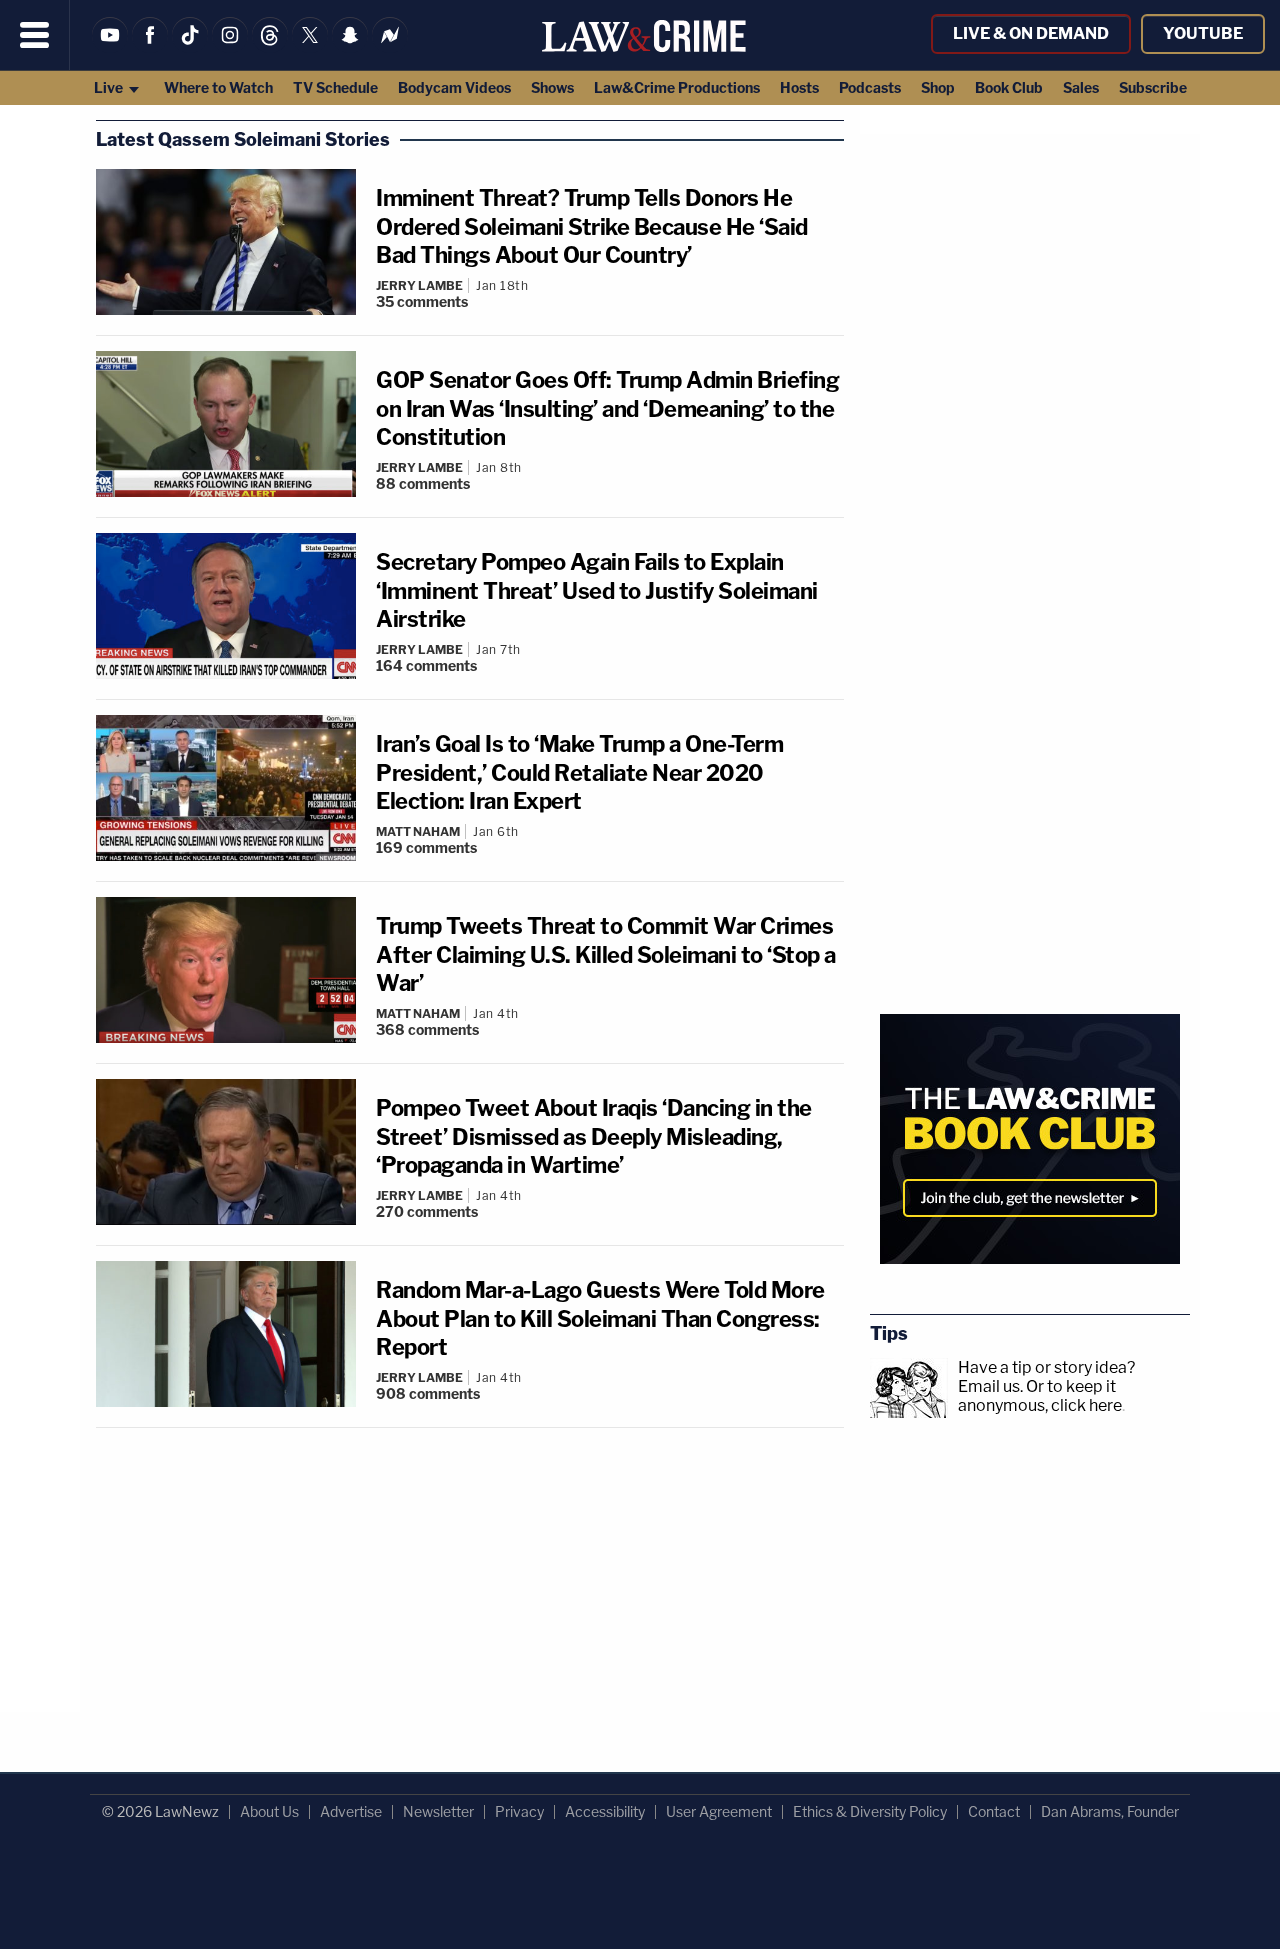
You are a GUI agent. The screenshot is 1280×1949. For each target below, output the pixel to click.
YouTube (1203, 33)
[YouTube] (110, 47)
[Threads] (270, 47)
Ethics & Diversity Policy (870, 1811)
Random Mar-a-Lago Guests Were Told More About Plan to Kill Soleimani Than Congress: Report (600, 1318)
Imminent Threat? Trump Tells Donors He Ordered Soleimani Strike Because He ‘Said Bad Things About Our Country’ (592, 226)
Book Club (1009, 87)
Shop (938, 87)
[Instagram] (230, 47)
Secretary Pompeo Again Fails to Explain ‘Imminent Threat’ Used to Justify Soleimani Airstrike (597, 590)
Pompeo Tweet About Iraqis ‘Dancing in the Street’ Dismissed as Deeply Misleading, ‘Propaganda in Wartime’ (594, 1136)
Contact (994, 1811)
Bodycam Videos (454, 87)
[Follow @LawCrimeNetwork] (310, 47)
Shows (552, 87)
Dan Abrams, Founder (1110, 1811)
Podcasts (870, 87)
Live (110, 87)
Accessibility (605, 1811)
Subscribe (1153, 87)
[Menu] (35, 35)
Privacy (519, 1811)
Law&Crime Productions (677, 87)
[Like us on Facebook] (150, 47)
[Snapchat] (350, 47)
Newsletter (438, 1811)
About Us (269, 1811)
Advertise (351, 1811)
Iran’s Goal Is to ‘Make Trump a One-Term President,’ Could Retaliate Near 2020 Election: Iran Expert (579, 772)
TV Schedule (335, 87)
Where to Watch (218, 87)
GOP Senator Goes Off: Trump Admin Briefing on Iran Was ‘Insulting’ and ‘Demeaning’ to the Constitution (607, 408)
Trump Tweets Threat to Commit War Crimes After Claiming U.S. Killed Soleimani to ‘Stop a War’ (606, 954)
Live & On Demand (1031, 33)
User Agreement (719, 1811)
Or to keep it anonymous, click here (1040, 1396)
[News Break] (390, 47)
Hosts (799, 87)
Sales (1081, 87)
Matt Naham (418, 831)
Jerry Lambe (419, 285)
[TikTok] (190, 47)
